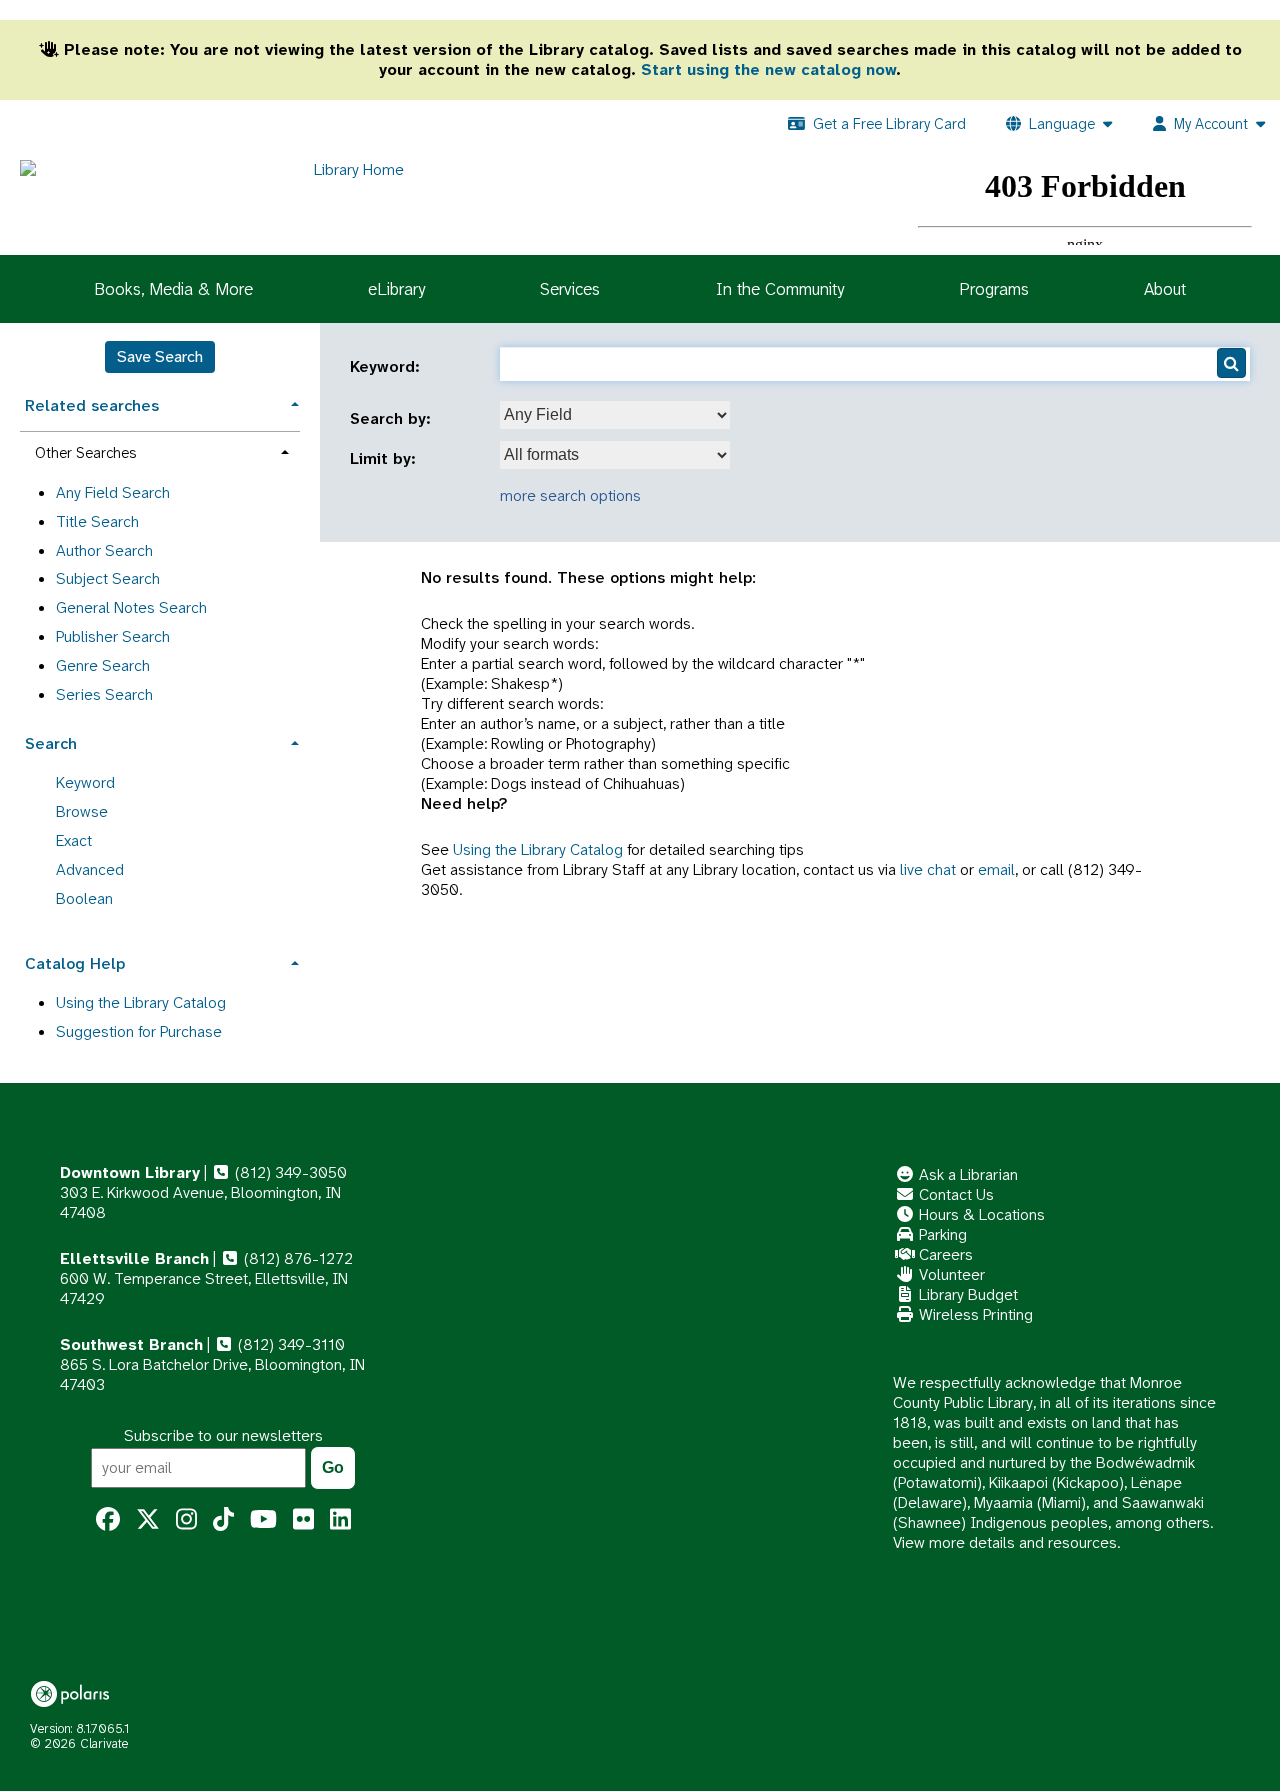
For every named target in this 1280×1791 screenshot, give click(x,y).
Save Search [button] (160, 356)
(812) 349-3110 (289, 1344)
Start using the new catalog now (768, 69)
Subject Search (108, 578)
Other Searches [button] (85, 453)
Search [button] (51, 743)
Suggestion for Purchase (139, 1031)
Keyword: (387, 367)
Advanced (90, 869)
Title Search (97, 521)
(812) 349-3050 (289, 1172)
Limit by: (385, 459)
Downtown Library (130, 1172)
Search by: (393, 419)
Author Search (104, 550)
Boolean (84, 898)
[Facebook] (108, 1520)
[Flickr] (303, 1520)
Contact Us (954, 1194)
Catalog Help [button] (75, 963)
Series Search (104, 694)
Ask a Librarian (966, 1174)
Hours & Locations (980, 1214)
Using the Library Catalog (538, 849)
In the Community (780, 289)
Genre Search (103, 665)
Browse (82, 811)
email (996, 869)
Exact (74, 840)
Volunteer (950, 1274)
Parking (941, 1234)
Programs (994, 289)
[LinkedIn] (340, 1520)
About (1165, 289)
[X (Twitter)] (148, 1520)
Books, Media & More (173, 289)
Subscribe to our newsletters (223, 1435)
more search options (570, 495)
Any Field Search (113, 492)
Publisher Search (113, 636)
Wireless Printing (974, 1314)
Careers (944, 1254)
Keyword (85, 782)
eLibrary (396, 289)
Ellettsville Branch (134, 1258)
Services (570, 289)
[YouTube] (263, 1520)
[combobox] (615, 415)
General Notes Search (131, 607)
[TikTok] (223, 1520)
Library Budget (966, 1294)
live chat (928, 869)
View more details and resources (1005, 1542)
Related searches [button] (92, 405)
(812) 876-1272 (296, 1258)
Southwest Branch (131, 1344)
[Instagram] (186, 1520)
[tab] (160, 403)
